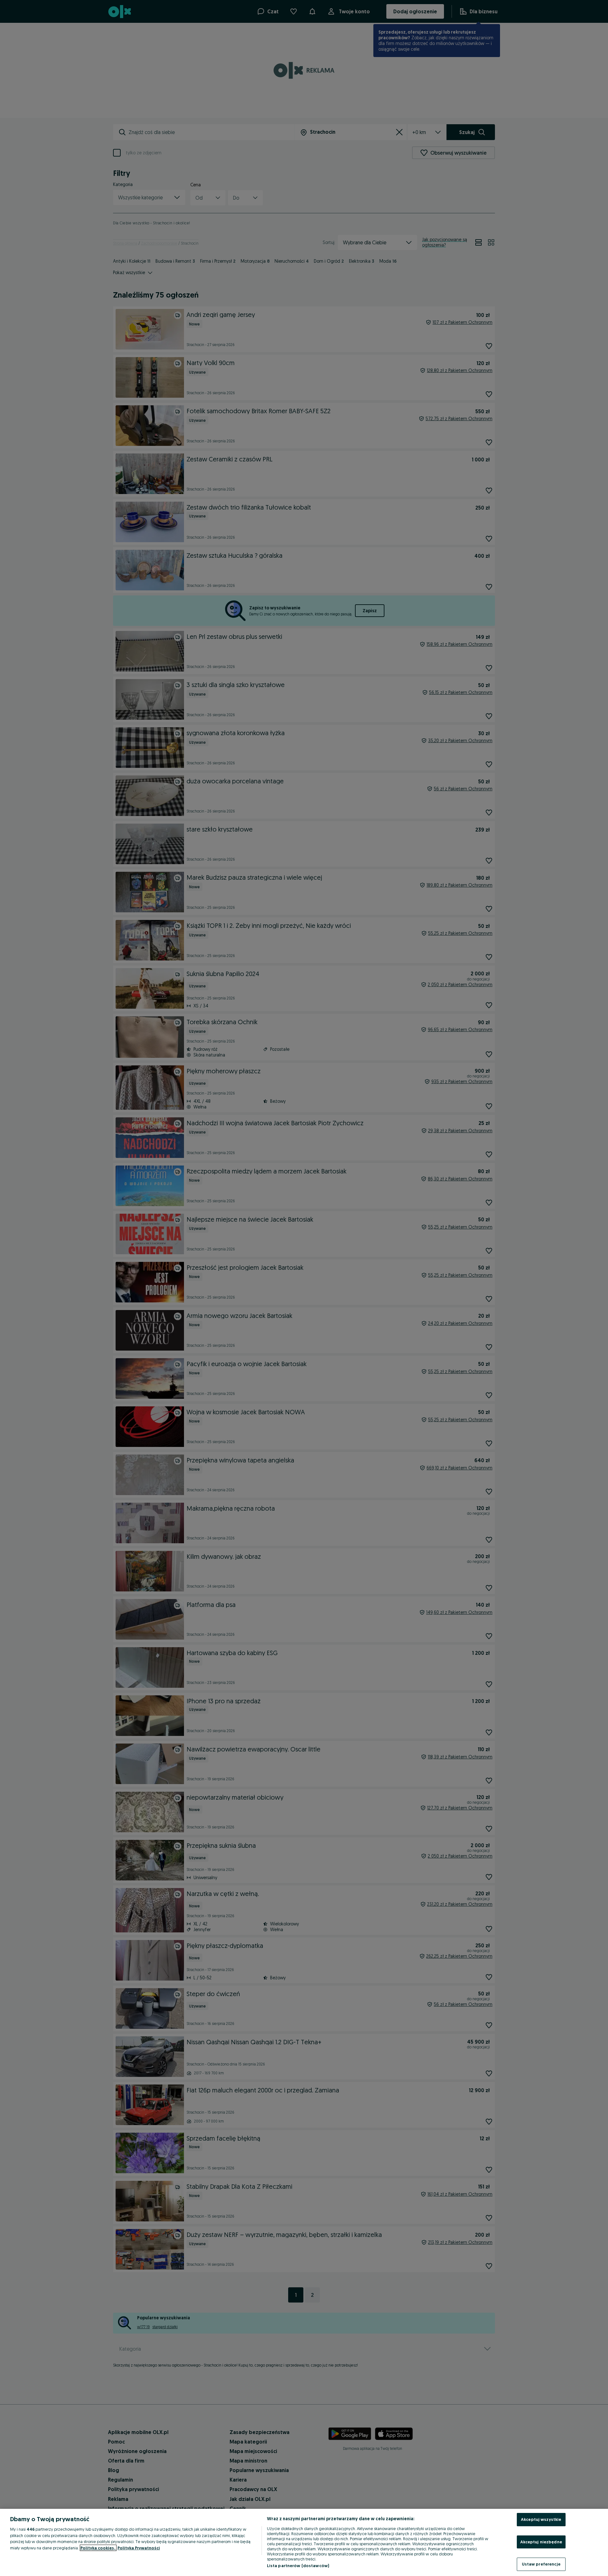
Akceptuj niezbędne (541, 2542)
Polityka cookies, (98, 2548)
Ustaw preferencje (541, 2564)
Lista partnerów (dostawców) (298, 2566)
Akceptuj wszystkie (541, 2519)
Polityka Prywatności (139, 2548)
